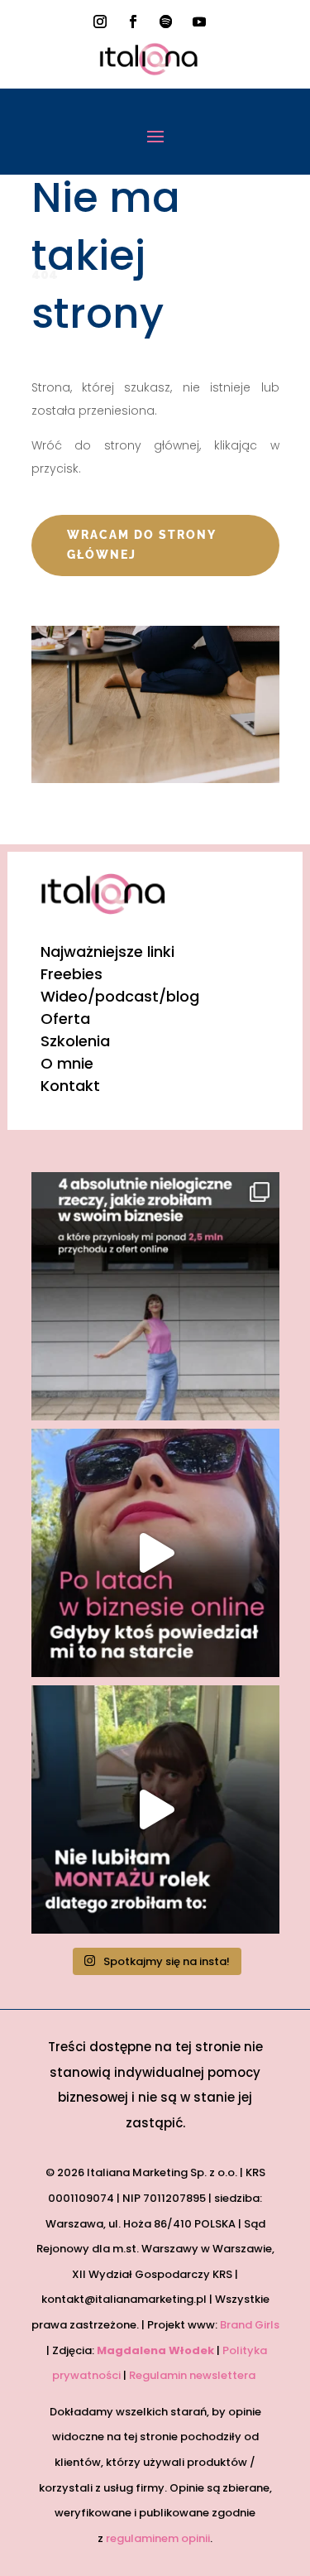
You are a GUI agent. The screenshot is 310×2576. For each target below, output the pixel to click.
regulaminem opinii (158, 2538)
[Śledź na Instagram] (100, 22)
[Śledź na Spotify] (166, 22)
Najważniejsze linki (107, 952)
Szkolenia (75, 1041)
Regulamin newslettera (193, 2375)
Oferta (65, 1019)
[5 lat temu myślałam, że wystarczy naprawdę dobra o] (155, 1553)
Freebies (72, 974)
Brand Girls (250, 2325)
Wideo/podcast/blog (120, 996)
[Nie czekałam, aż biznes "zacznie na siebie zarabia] (155, 1296)
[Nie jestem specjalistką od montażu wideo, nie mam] (155, 1809)
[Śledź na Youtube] (199, 22)
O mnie (67, 1063)
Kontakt (70, 1086)
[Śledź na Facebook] (133, 22)
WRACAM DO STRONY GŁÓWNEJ (142, 545)
